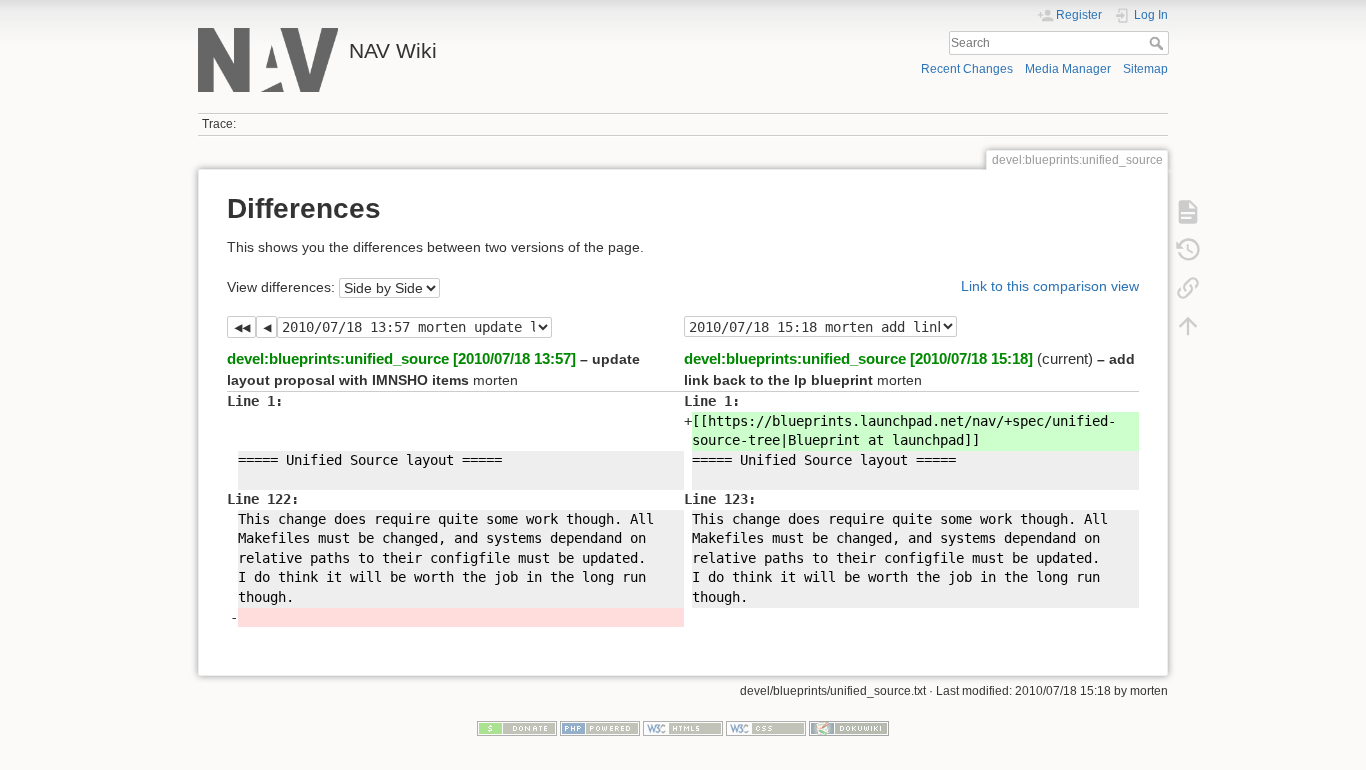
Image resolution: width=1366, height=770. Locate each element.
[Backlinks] (1188, 288)
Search (1158, 43)
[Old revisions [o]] (1188, 250)
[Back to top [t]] (1188, 326)
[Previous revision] (266, 327)
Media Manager (1068, 69)
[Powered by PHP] (600, 727)
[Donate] (517, 727)
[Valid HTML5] (683, 727)
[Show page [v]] (1188, 212)
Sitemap (1145, 69)
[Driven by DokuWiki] (849, 727)
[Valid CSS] (766, 727)
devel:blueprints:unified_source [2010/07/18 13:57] (401, 358)
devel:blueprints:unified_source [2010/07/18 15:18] (858, 358)
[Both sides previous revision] (241, 327)
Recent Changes (967, 69)
